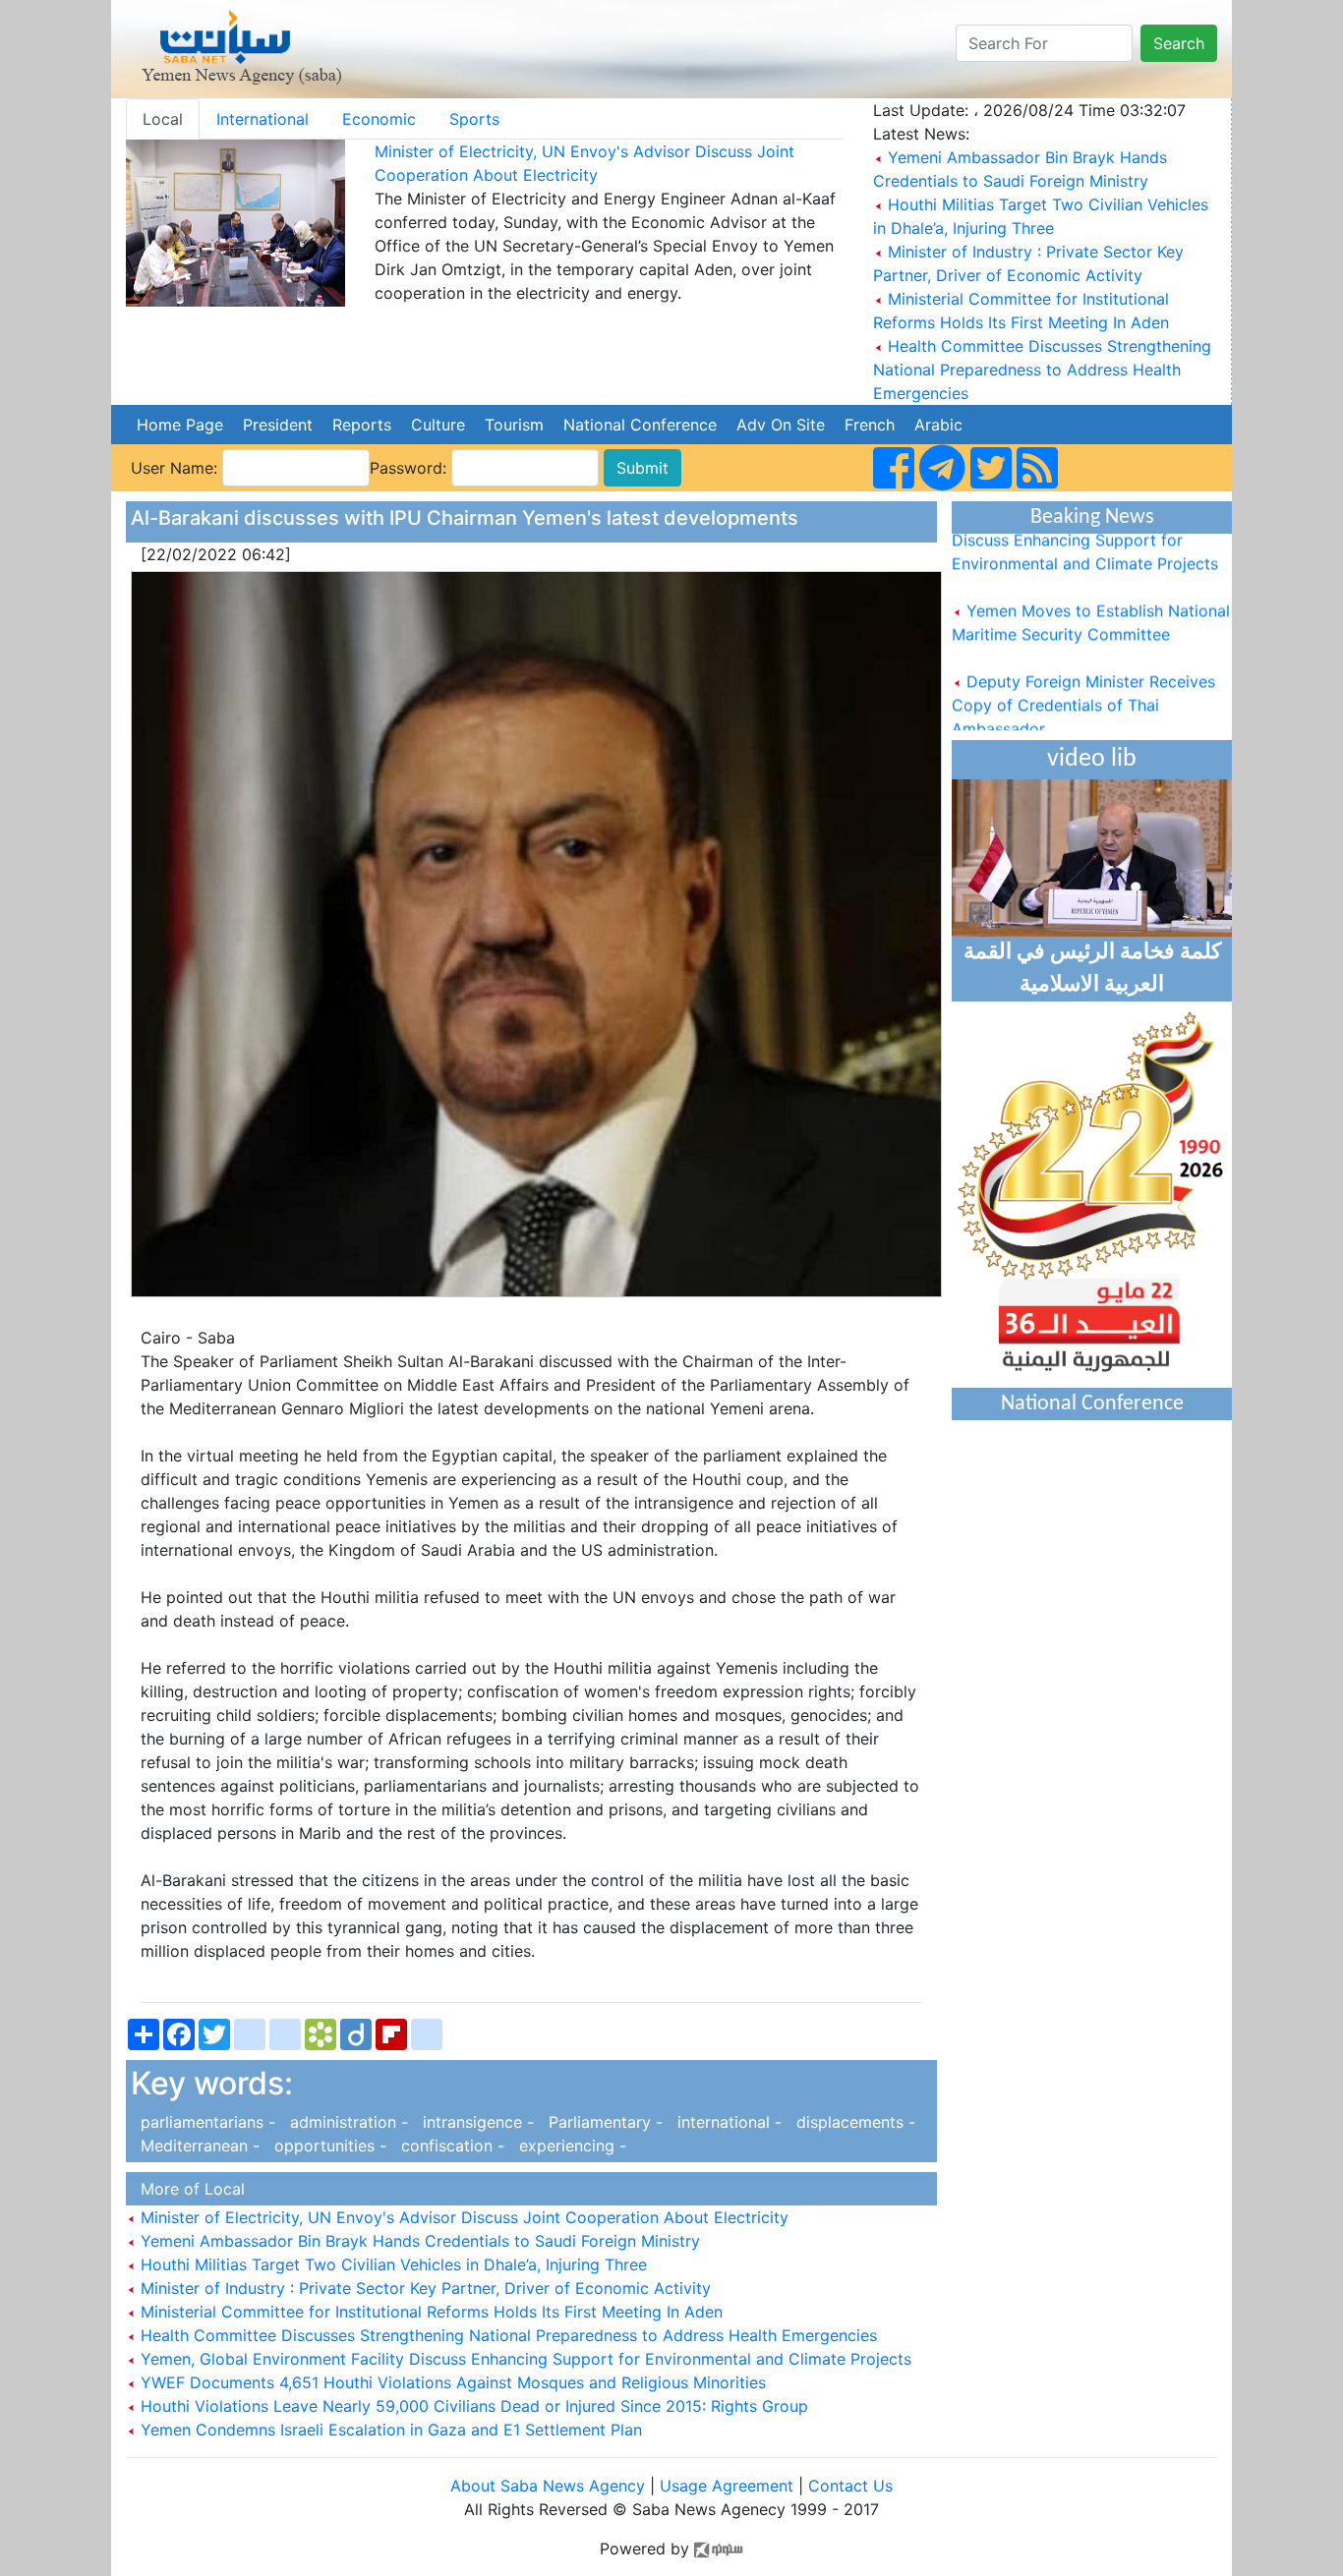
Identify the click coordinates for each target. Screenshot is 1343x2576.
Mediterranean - (198, 2146)
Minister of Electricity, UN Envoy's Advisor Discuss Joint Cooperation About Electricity (462, 2217)
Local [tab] (163, 119)
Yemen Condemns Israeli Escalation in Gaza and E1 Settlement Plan (389, 2430)
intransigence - (476, 2122)
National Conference (640, 425)
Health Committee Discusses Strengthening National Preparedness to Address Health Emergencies (1042, 370)
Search (1179, 43)
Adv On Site (781, 425)
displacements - (851, 2122)
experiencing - (568, 2146)
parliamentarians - (205, 2122)
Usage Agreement (727, 2486)
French (870, 425)
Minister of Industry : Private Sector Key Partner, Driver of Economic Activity (423, 2288)
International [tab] (263, 119)
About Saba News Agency (550, 2486)
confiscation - (450, 2146)
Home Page (180, 425)
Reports (362, 425)
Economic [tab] (379, 119)
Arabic (938, 425)
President (278, 425)
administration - (347, 2122)
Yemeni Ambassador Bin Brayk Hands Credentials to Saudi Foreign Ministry (418, 2241)
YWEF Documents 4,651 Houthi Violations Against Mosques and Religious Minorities (451, 2382)
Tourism (514, 425)
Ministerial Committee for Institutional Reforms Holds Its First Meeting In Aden (429, 2312)
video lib (1092, 759)
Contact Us (850, 2486)
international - (727, 2122)
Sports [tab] (474, 119)
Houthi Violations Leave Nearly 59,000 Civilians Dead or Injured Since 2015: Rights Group (472, 2406)
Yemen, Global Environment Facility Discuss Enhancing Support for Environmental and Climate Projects (524, 2359)
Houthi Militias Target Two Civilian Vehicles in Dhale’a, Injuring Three (391, 2264)
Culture (438, 425)
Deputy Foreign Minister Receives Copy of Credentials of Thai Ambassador (1083, 684)
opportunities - (328, 2146)
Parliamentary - (603, 2122)
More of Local (188, 2189)
